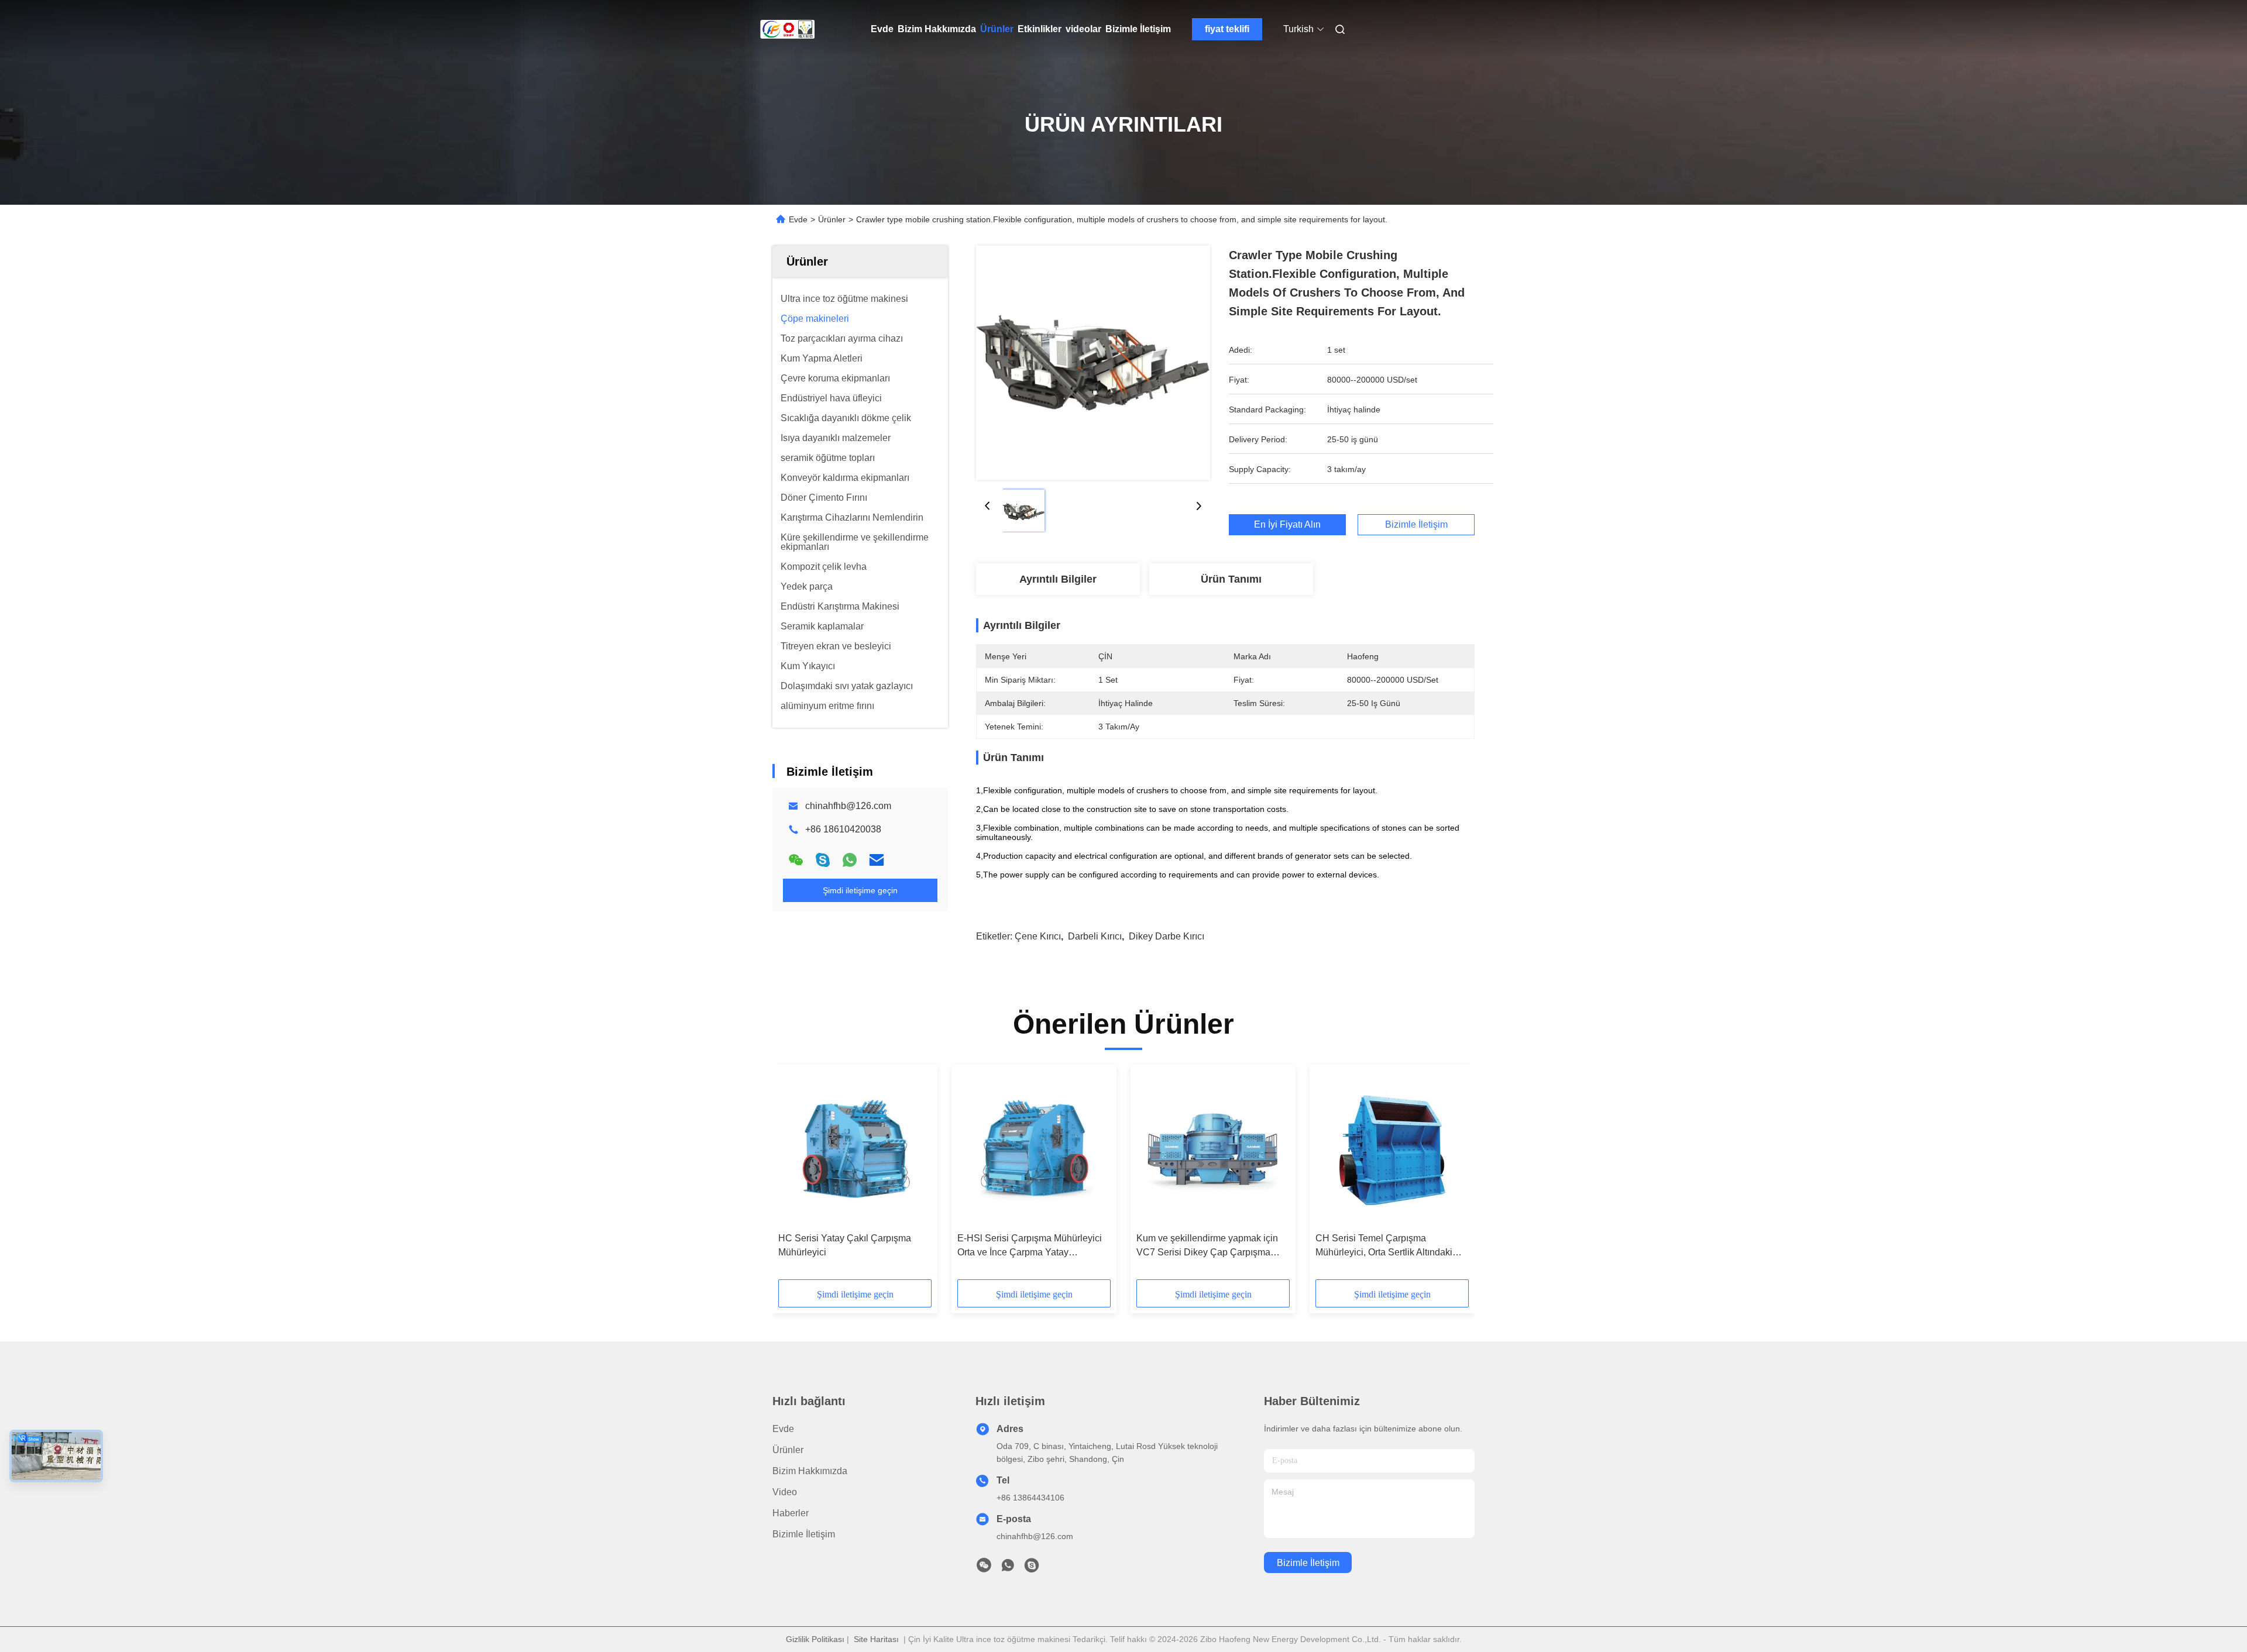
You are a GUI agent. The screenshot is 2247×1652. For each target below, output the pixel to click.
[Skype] (823, 860)
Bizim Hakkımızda (937, 29)
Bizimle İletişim (1138, 29)
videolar (1083, 29)
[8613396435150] (1008, 1568)
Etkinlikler (1040, 29)
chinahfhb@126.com (848, 806)
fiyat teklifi (1227, 29)
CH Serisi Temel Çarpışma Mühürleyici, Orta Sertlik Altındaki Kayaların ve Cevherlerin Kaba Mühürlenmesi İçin (1384, 1246)
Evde (882, 29)
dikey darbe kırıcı (1167, 936)
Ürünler (997, 29)
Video (785, 1492)
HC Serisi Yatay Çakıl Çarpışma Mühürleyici (845, 1245)
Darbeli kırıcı (1095, 936)
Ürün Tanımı (1231, 579)
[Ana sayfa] (789, 29)
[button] (793, 1176)
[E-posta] (877, 860)
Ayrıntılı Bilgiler (1058, 579)
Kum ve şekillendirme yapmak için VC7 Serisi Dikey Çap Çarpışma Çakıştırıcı (1207, 1246)
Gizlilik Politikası (815, 1639)
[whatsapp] (850, 860)
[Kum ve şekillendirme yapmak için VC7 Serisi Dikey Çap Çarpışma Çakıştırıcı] (1213, 1148)
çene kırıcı (1038, 936)
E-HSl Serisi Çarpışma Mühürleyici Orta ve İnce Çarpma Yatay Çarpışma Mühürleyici (1030, 1246)
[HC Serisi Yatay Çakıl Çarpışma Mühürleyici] (855, 1148)
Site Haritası (876, 1639)
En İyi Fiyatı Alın (1287, 524)
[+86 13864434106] (1032, 1568)
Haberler (791, 1513)
